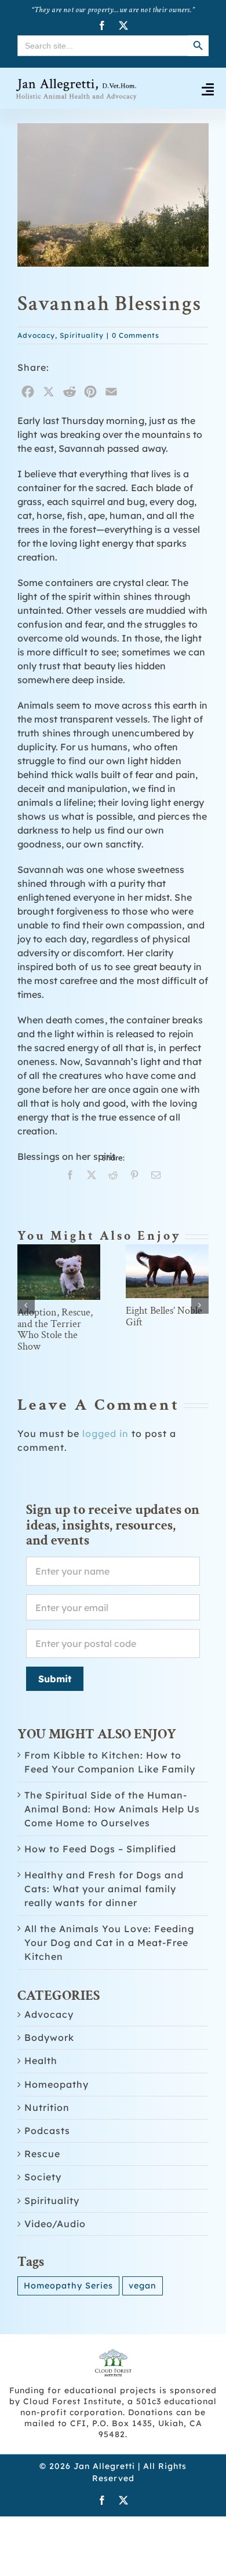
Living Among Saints (48, 1379)
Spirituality (82, 335)
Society (43, 2215)
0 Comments (136, 335)
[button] (26, 1324)
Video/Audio (55, 2262)
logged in (105, 1471)
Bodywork (49, 2075)
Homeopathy (57, 2122)
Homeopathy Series (68, 2323)
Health (41, 2098)
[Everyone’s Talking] (167, 1250)
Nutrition (47, 2145)
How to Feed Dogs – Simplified (100, 1886)
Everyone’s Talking (165, 1356)
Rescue (42, 2192)
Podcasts (47, 2168)
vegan (143, 2323)
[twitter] (124, 25)
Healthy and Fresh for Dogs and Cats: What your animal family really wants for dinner (104, 1926)
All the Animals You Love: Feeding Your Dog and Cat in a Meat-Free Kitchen (109, 1980)
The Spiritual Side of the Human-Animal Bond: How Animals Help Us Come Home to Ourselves (112, 1847)
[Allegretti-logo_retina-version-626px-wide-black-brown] (77, 81)
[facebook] (102, 25)
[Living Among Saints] (59, 1250)
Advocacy (36, 335)
